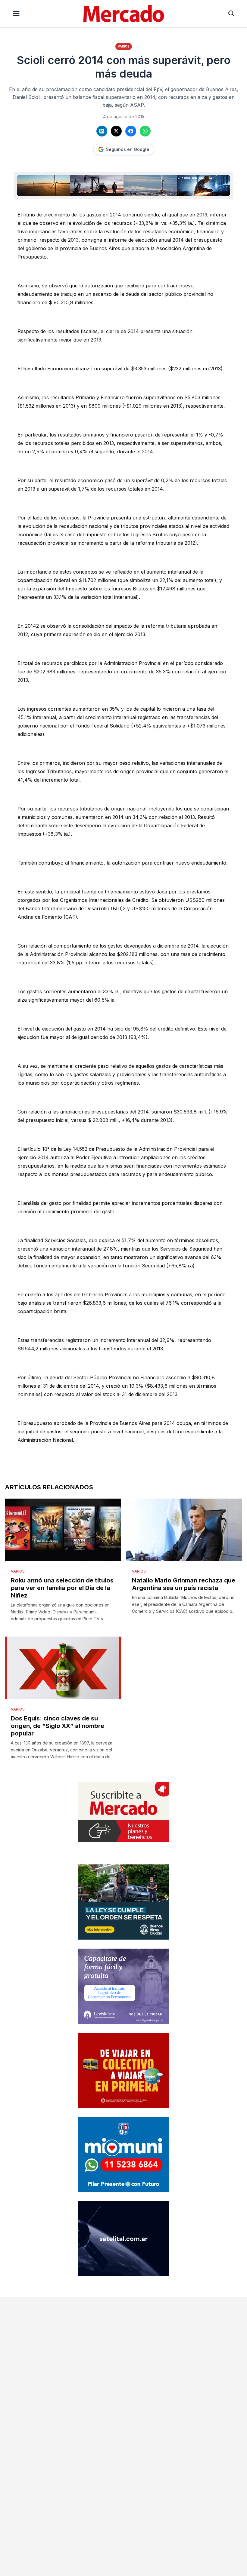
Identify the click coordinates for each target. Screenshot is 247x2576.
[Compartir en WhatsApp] (145, 131)
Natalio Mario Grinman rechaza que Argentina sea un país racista (184, 1584)
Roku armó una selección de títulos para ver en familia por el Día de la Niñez (62, 1588)
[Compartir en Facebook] (131, 131)
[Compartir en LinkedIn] (102, 131)
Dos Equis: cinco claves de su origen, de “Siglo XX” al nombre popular (58, 1726)
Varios (124, 46)
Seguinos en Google (128, 149)
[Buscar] (231, 14)
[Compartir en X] (116, 131)
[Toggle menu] (16, 14)
